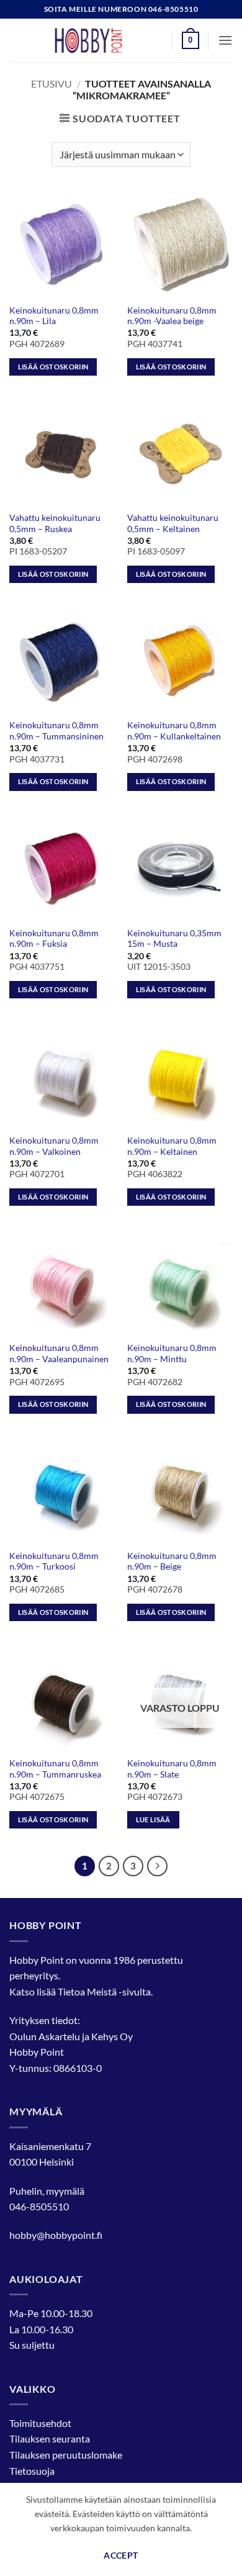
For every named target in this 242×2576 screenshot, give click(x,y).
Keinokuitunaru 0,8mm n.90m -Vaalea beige (172, 316)
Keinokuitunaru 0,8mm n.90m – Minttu (172, 1354)
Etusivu (52, 84)
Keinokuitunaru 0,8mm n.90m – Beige (172, 1561)
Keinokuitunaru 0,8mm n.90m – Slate (172, 1769)
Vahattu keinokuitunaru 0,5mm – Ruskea (55, 523)
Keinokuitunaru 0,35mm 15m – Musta (174, 939)
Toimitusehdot (40, 2423)
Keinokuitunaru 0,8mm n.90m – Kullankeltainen (174, 731)
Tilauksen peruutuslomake (66, 2455)
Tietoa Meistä (87, 1991)
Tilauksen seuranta (50, 2438)
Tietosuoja (32, 2471)
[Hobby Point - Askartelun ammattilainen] (101, 40)
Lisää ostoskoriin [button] (53, 367)
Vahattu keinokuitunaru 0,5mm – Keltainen (173, 523)
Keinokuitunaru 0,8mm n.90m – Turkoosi (54, 1561)
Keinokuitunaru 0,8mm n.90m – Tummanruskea (55, 1769)
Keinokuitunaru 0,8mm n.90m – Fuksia (54, 939)
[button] (190, 40)
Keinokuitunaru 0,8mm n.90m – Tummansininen (56, 731)
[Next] (158, 1866)
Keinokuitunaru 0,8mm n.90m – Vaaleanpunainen (59, 1354)
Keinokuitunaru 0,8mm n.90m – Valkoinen (54, 1146)
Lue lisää (153, 1819)
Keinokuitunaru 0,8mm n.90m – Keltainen (172, 1146)
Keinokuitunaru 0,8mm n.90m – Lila (54, 316)
